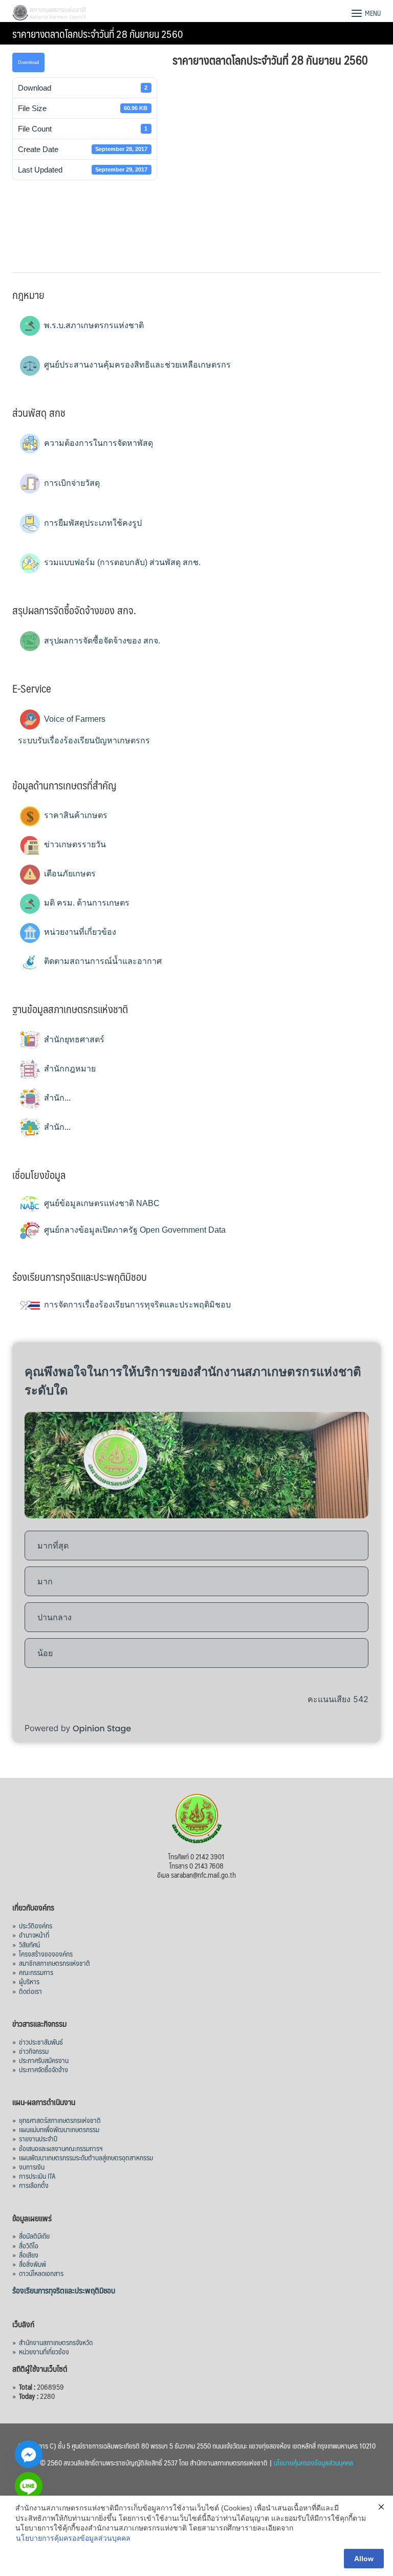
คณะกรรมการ (36, 1972)
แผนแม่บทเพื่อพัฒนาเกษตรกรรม (59, 2129)
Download (28, 62)
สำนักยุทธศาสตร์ (73, 1039)
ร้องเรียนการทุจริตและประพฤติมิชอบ (64, 2290)
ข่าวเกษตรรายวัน (74, 844)
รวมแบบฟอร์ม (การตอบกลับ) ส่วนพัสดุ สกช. (121, 562)
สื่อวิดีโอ (29, 2245)
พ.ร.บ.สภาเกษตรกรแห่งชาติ (93, 325)
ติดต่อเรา (30, 1991)
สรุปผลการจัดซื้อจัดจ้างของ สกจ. (101, 641)
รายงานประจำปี (38, 2138)
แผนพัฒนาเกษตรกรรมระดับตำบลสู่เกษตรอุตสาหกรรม (86, 2157)
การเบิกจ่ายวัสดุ (71, 483)
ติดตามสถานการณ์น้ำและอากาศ (102, 961)
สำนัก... (56, 1098)
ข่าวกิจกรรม (34, 2051)
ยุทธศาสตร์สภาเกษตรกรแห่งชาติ (60, 2120)
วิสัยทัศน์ (29, 1944)
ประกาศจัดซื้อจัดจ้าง (43, 2069)
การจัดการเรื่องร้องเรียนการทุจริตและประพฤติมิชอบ (136, 1305)
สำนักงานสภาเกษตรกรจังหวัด (56, 2342)
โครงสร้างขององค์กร (46, 1954)
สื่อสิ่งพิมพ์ (32, 2264)
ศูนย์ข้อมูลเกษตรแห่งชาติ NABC (101, 1203)
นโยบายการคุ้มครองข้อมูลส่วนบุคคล (73, 2538)
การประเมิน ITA (37, 2176)
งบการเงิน (32, 2166)
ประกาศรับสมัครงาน (44, 2060)
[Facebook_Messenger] (29, 2454)
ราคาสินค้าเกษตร (75, 815)
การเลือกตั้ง (34, 2185)
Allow (364, 2559)
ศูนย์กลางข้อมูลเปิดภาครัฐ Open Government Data (134, 1230)
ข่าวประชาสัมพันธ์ (41, 2042)
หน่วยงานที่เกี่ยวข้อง (79, 932)
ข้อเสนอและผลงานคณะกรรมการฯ (61, 2148)
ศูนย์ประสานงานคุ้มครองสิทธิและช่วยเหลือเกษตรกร (136, 365)
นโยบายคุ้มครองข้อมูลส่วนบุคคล (313, 2462)
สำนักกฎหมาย (69, 1069)
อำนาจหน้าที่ (34, 1935)
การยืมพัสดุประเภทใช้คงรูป (92, 523)
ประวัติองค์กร (36, 1925)
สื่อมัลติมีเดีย (34, 2236)
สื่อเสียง (29, 2255)
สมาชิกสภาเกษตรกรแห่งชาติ (54, 1963)
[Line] (29, 2486)
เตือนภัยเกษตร (69, 874)
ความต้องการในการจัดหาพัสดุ (97, 443)
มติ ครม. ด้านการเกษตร (86, 903)
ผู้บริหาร (29, 1981)
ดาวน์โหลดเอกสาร (41, 2273)
